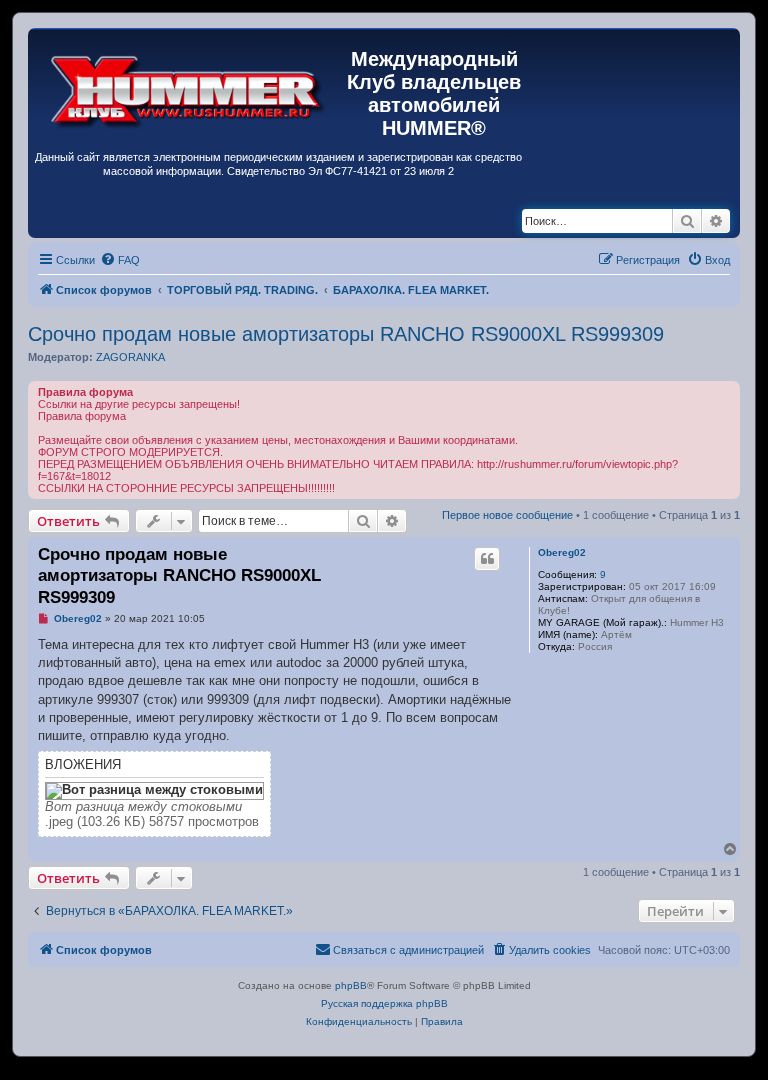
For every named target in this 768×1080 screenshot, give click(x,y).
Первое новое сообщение (507, 515)
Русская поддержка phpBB (384, 1003)
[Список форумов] (188, 87)
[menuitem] (120, 260)
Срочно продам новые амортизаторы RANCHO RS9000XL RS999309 (346, 334)
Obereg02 (562, 552)
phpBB (351, 985)
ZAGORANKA (130, 357)
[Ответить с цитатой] (487, 559)
